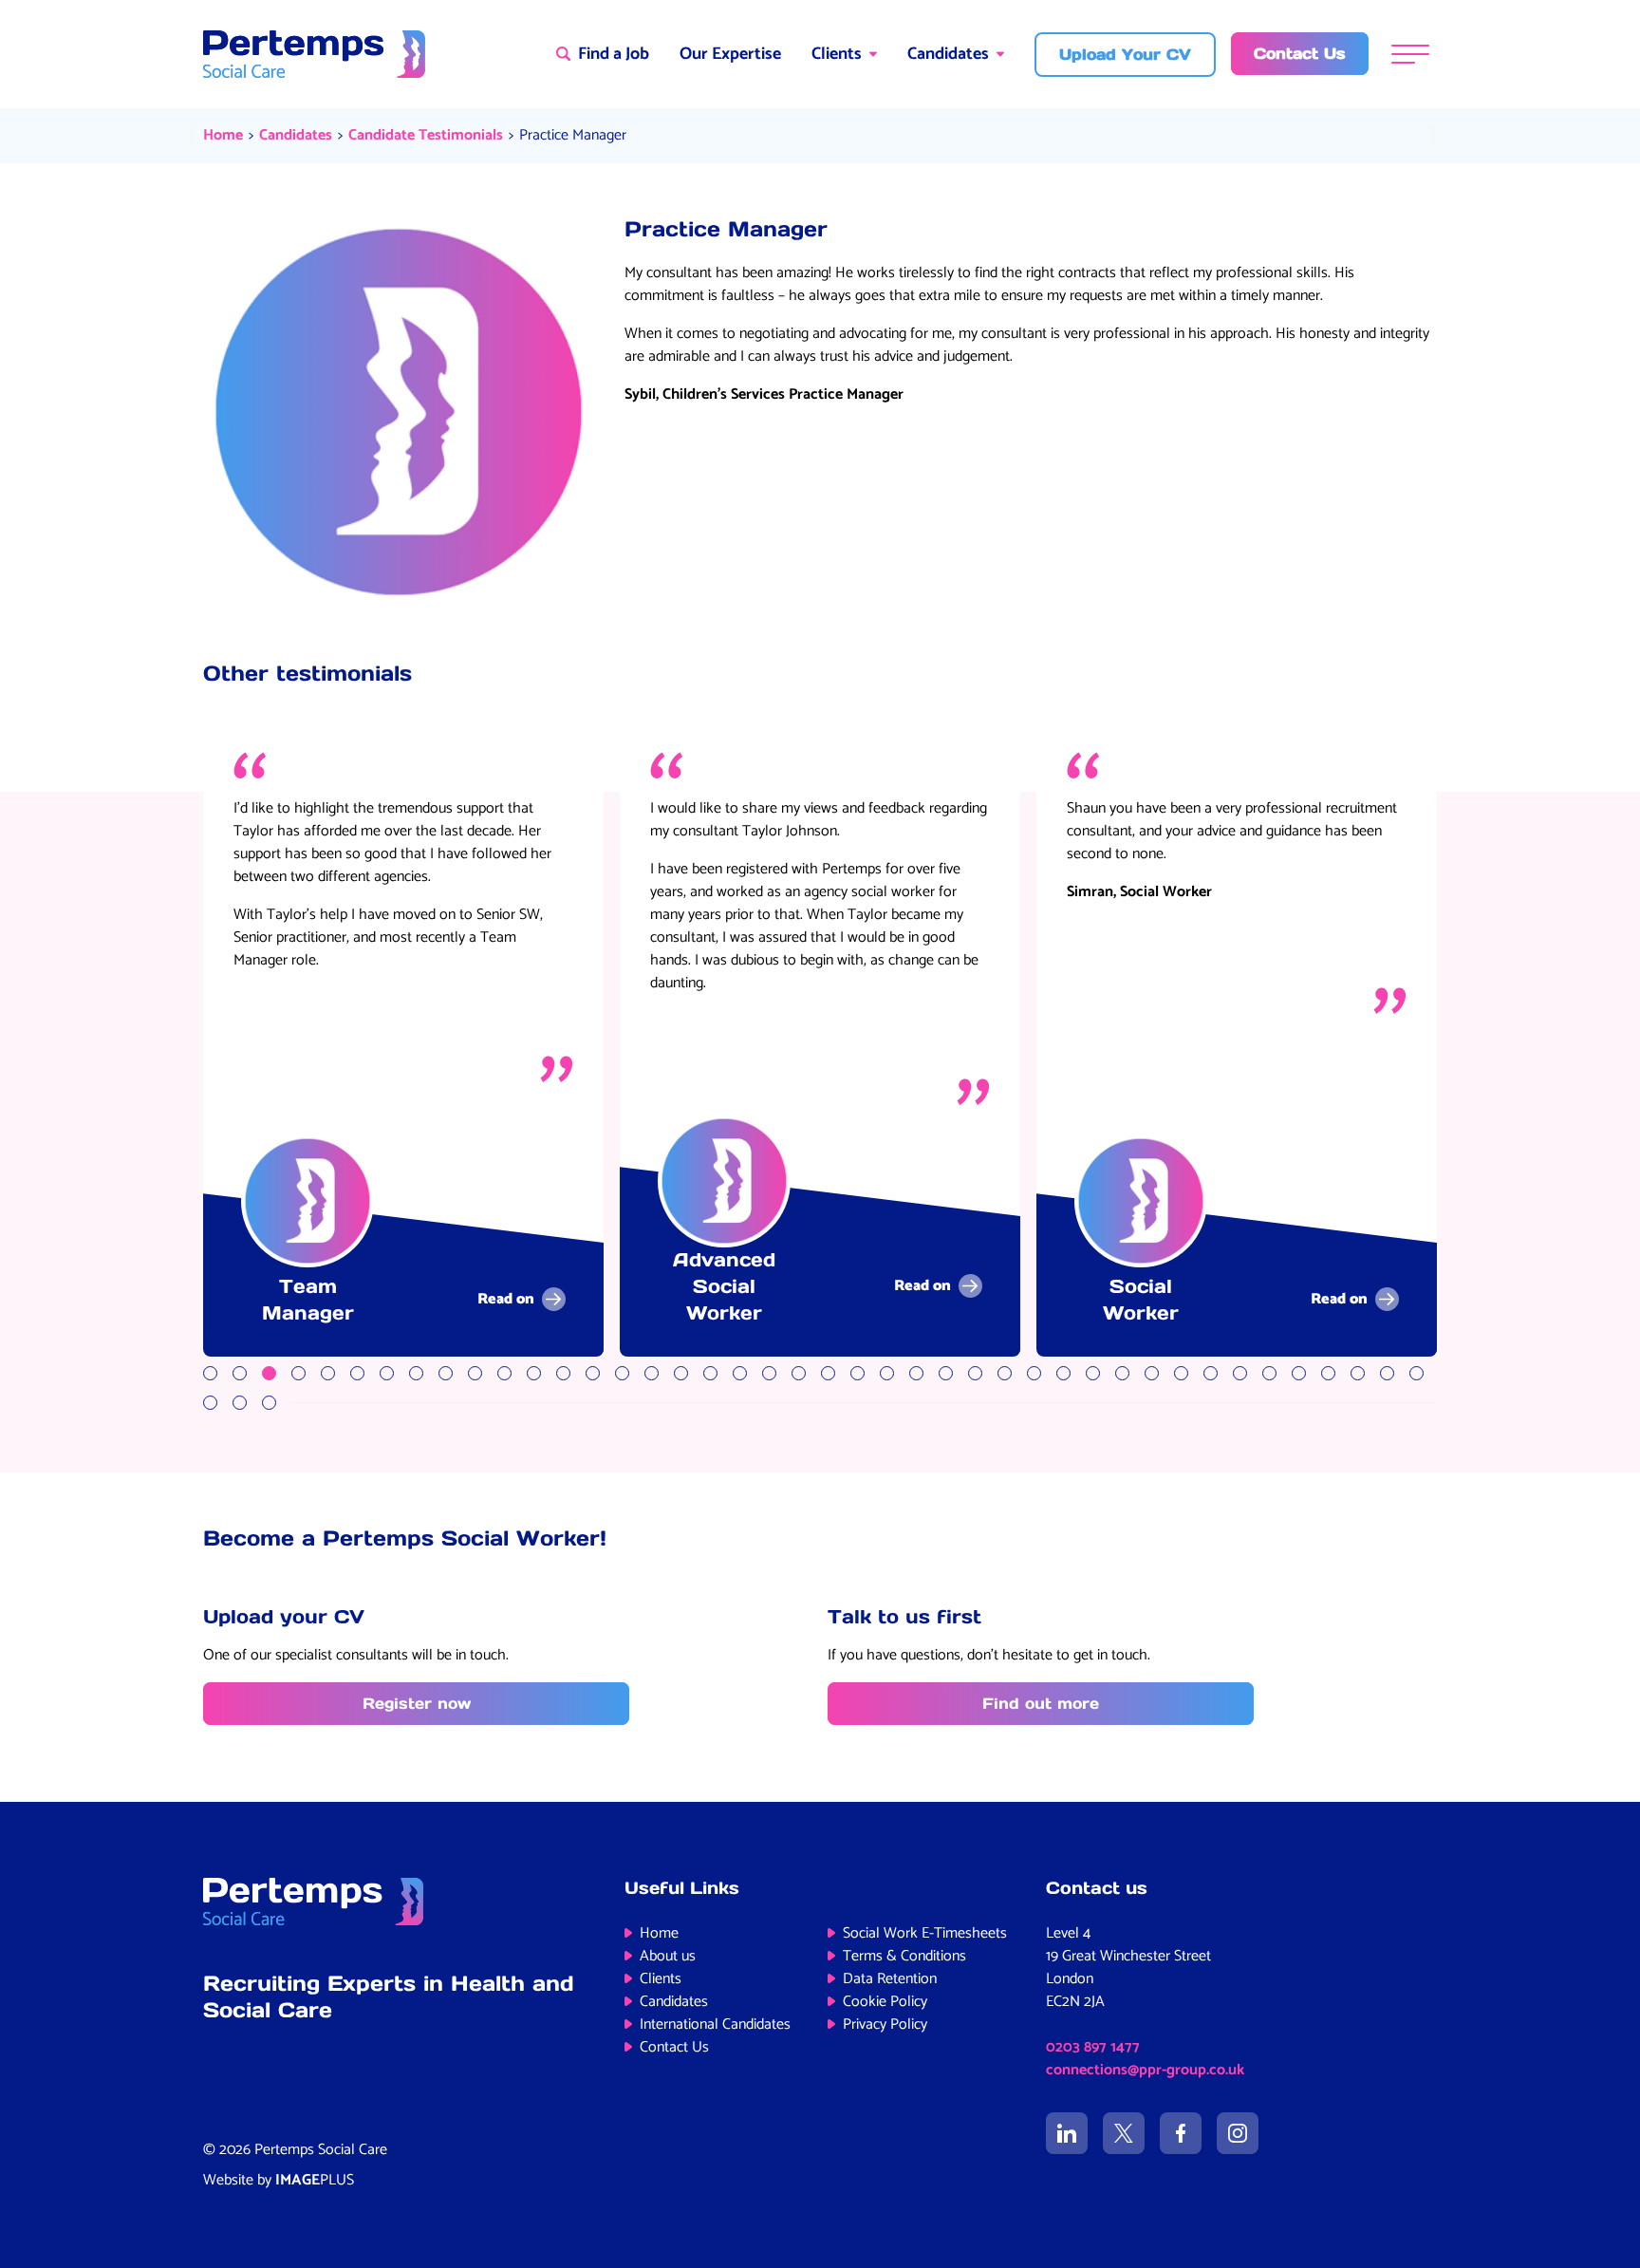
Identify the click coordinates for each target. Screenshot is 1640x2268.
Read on (506, 1299)
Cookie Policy (885, 2002)
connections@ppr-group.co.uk (1145, 2070)
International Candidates (715, 2024)
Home (223, 135)
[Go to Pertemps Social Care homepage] (314, 54)
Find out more (1041, 1703)
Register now (417, 1703)
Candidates (948, 54)
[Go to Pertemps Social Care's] (1067, 2133)
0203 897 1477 (1093, 2047)
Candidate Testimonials (426, 135)
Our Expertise (730, 54)
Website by (279, 2180)
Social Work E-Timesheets (925, 1933)
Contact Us (674, 2047)
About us (668, 1956)
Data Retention (890, 1979)
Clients (837, 54)
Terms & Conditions (904, 1956)
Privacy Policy (885, 2024)
